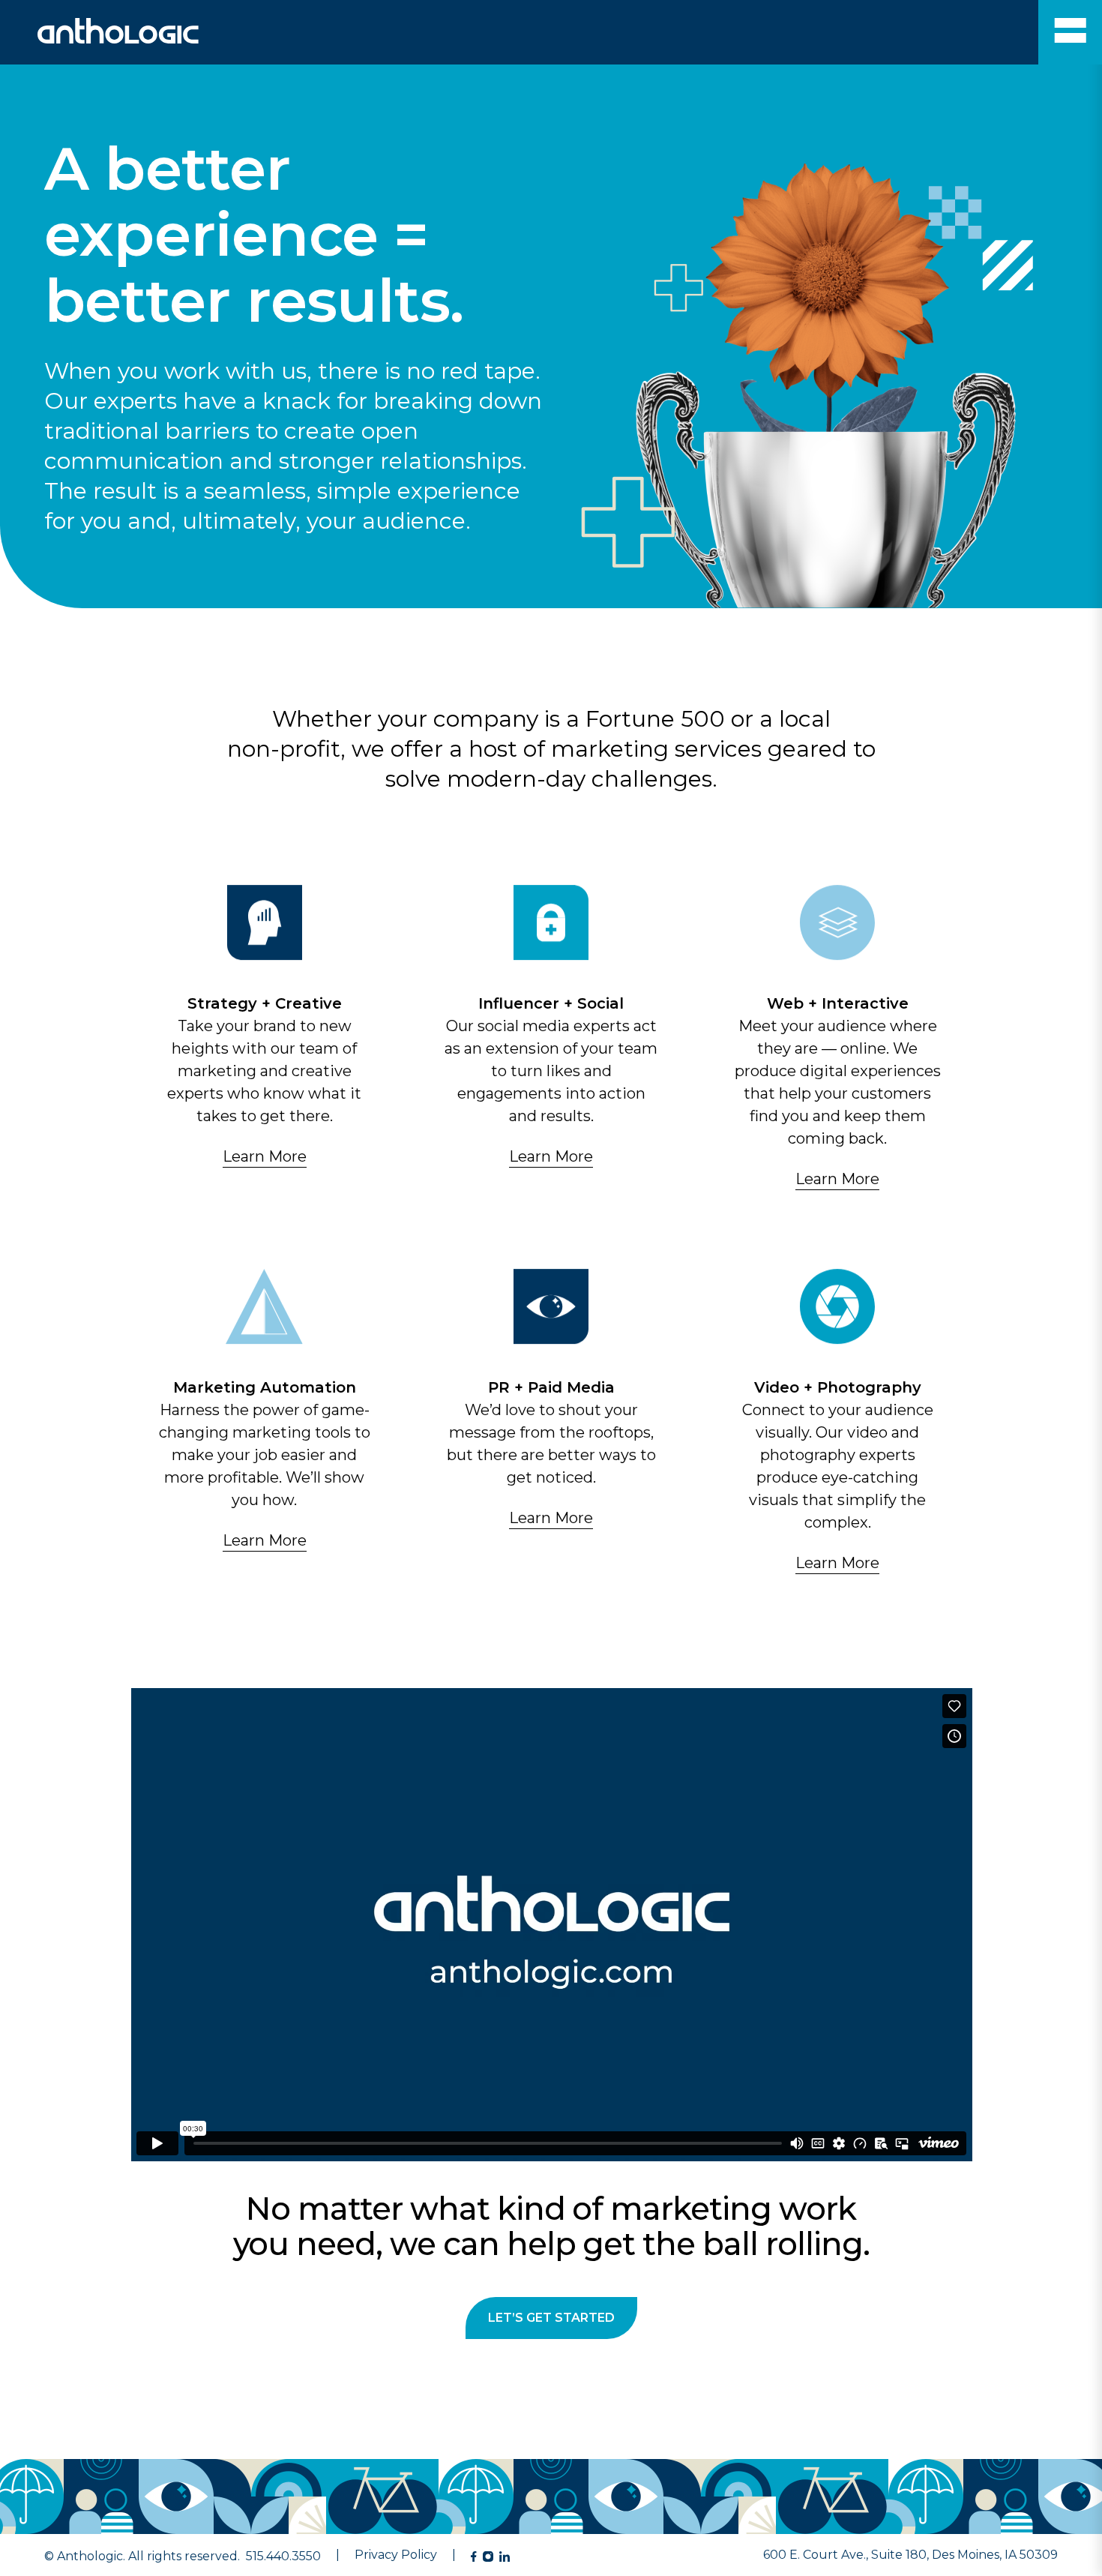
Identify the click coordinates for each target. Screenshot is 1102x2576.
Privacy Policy (396, 2555)
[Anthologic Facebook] (474, 2557)
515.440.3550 (283, 2556)
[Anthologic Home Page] (99, 39)
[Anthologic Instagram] (488, 2557)
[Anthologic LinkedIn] (505, 2557)
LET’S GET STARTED (551, 2318)
